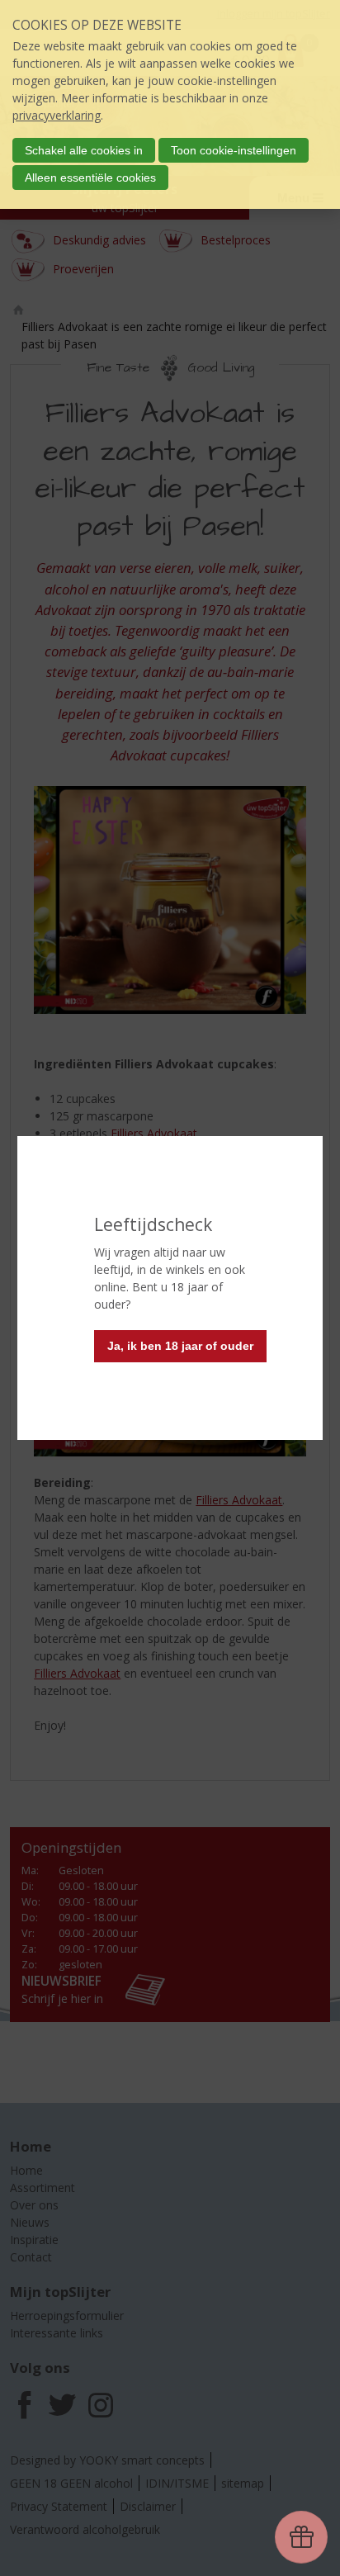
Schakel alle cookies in (84, 150)
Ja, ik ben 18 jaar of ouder (180, 1346)
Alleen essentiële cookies (90, 178)
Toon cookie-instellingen (234, 150)
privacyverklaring (57, 115)
